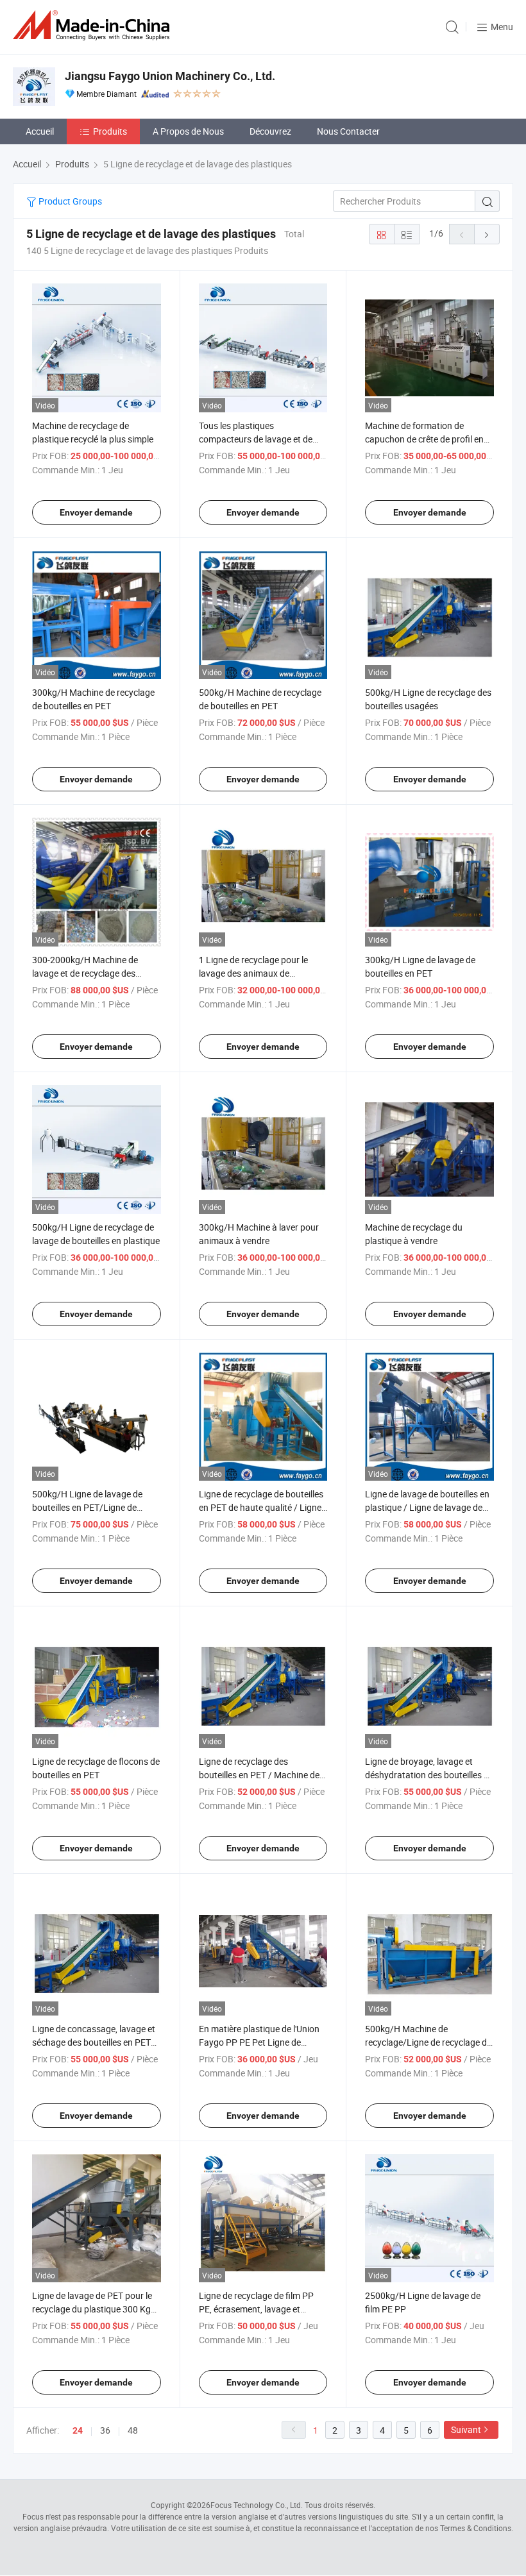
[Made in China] (94, 25)
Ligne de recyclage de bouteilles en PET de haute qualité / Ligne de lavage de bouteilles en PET (261, 1507)
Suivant (466, 2429)
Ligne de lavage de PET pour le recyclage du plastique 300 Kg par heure (92, 2309)
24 (78, 2430)
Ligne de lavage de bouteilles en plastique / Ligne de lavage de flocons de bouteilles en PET (427, 1507)
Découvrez (270, 131)
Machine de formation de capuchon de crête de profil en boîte (424, 439)
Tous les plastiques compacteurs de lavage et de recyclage (256, 439)
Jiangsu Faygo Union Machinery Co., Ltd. (170, 76)
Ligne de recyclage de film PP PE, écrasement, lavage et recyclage (256, 2309)
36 (105, 2430)
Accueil (40, 131)
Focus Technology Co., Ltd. (257, 2505)
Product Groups (69, 201)
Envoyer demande (96, 512)
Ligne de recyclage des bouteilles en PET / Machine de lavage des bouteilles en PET (259, 1775)
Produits (110, 131)
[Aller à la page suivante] (487, 234)
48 (133, 2430)
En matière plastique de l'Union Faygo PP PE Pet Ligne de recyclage (259, 2042)
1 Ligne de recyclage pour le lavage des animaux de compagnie (253, 973)
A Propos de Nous (188, 131)
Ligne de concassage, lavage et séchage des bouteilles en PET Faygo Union (94, 2042)
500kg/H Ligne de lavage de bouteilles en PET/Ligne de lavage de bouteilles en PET (87, 1507)
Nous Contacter (348, 131)
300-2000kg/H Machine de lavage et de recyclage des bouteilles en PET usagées (85, 973)
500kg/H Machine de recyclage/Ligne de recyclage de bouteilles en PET (428, 2042)
